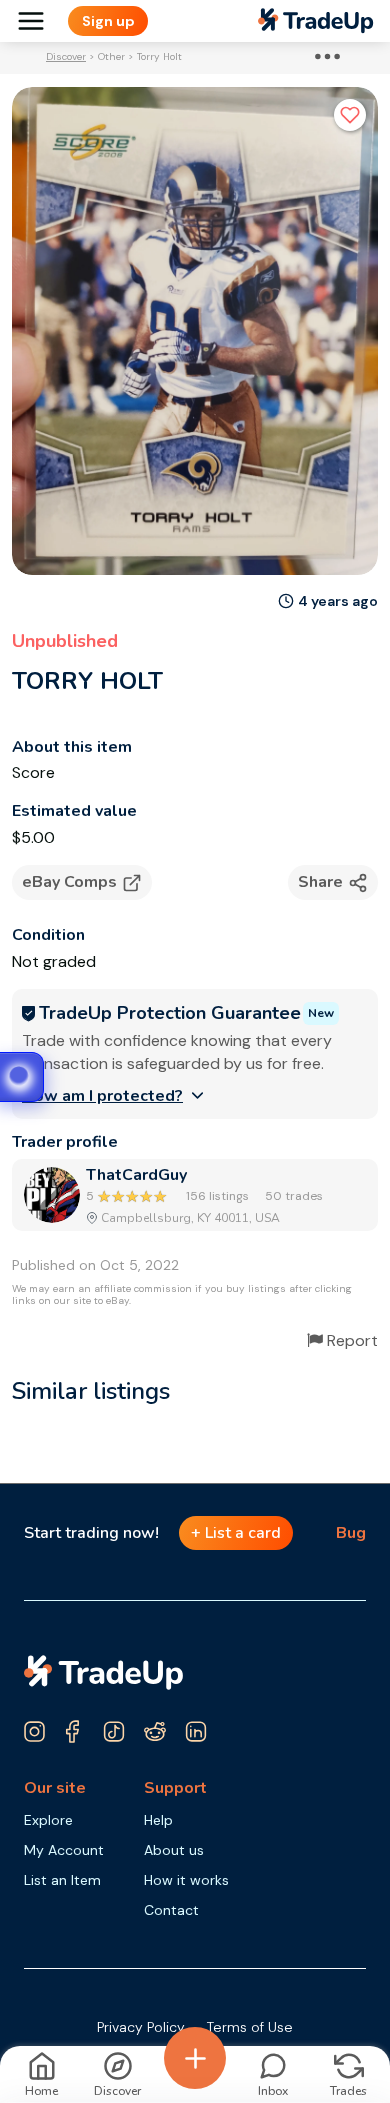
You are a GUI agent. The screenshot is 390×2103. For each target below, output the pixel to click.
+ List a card (236, 1533)
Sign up (108, 21)
